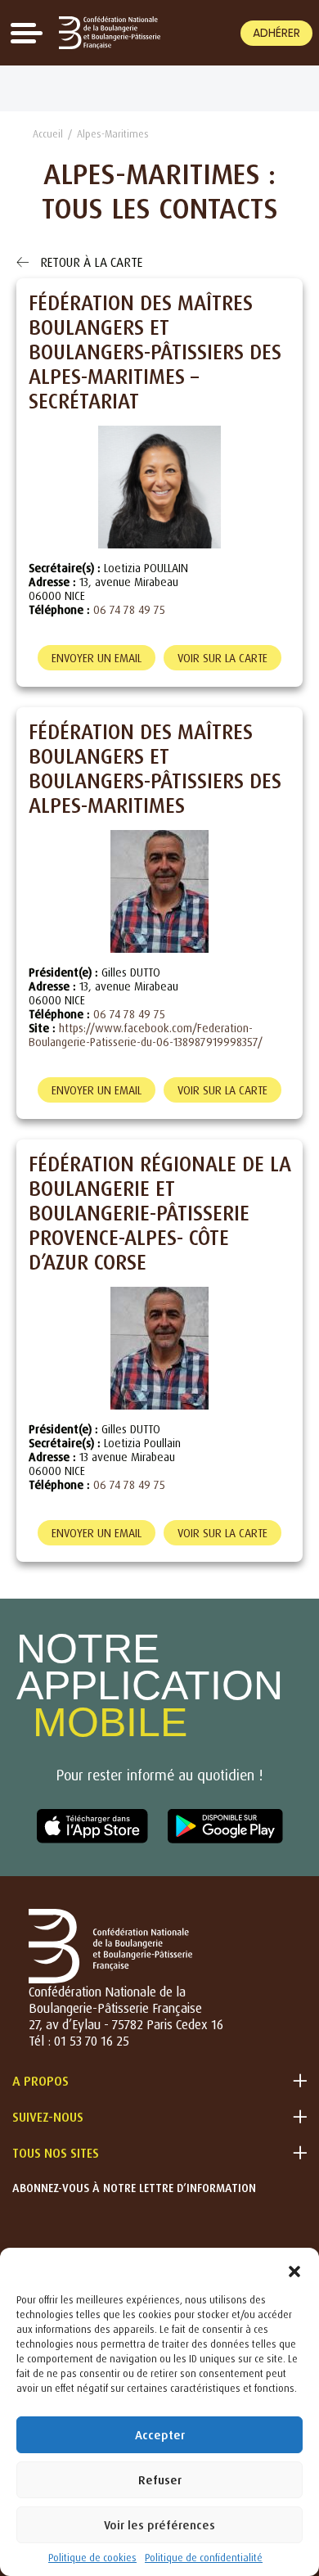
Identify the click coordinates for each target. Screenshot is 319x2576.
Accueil (48, 134)
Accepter (160, 2435)
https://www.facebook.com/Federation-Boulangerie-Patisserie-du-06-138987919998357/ (146, 1035)
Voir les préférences (159, 2525)
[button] (294, 2268)
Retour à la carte (90, 262)
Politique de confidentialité (204, 2558)
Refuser (160, 2480)
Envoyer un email (97, 658)
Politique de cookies (92, 2558)
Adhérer (276, 33)
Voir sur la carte (222, 658)
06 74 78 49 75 (129, 609)
